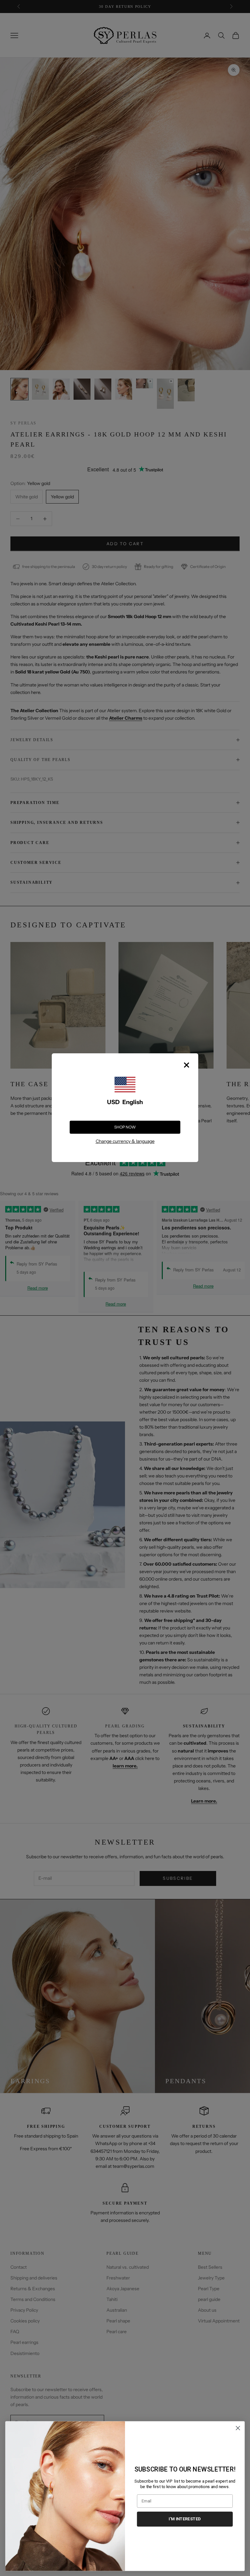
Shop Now (125, 1127)
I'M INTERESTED (185, 2519)
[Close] (187, 1065)
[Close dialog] (238, 2428)
